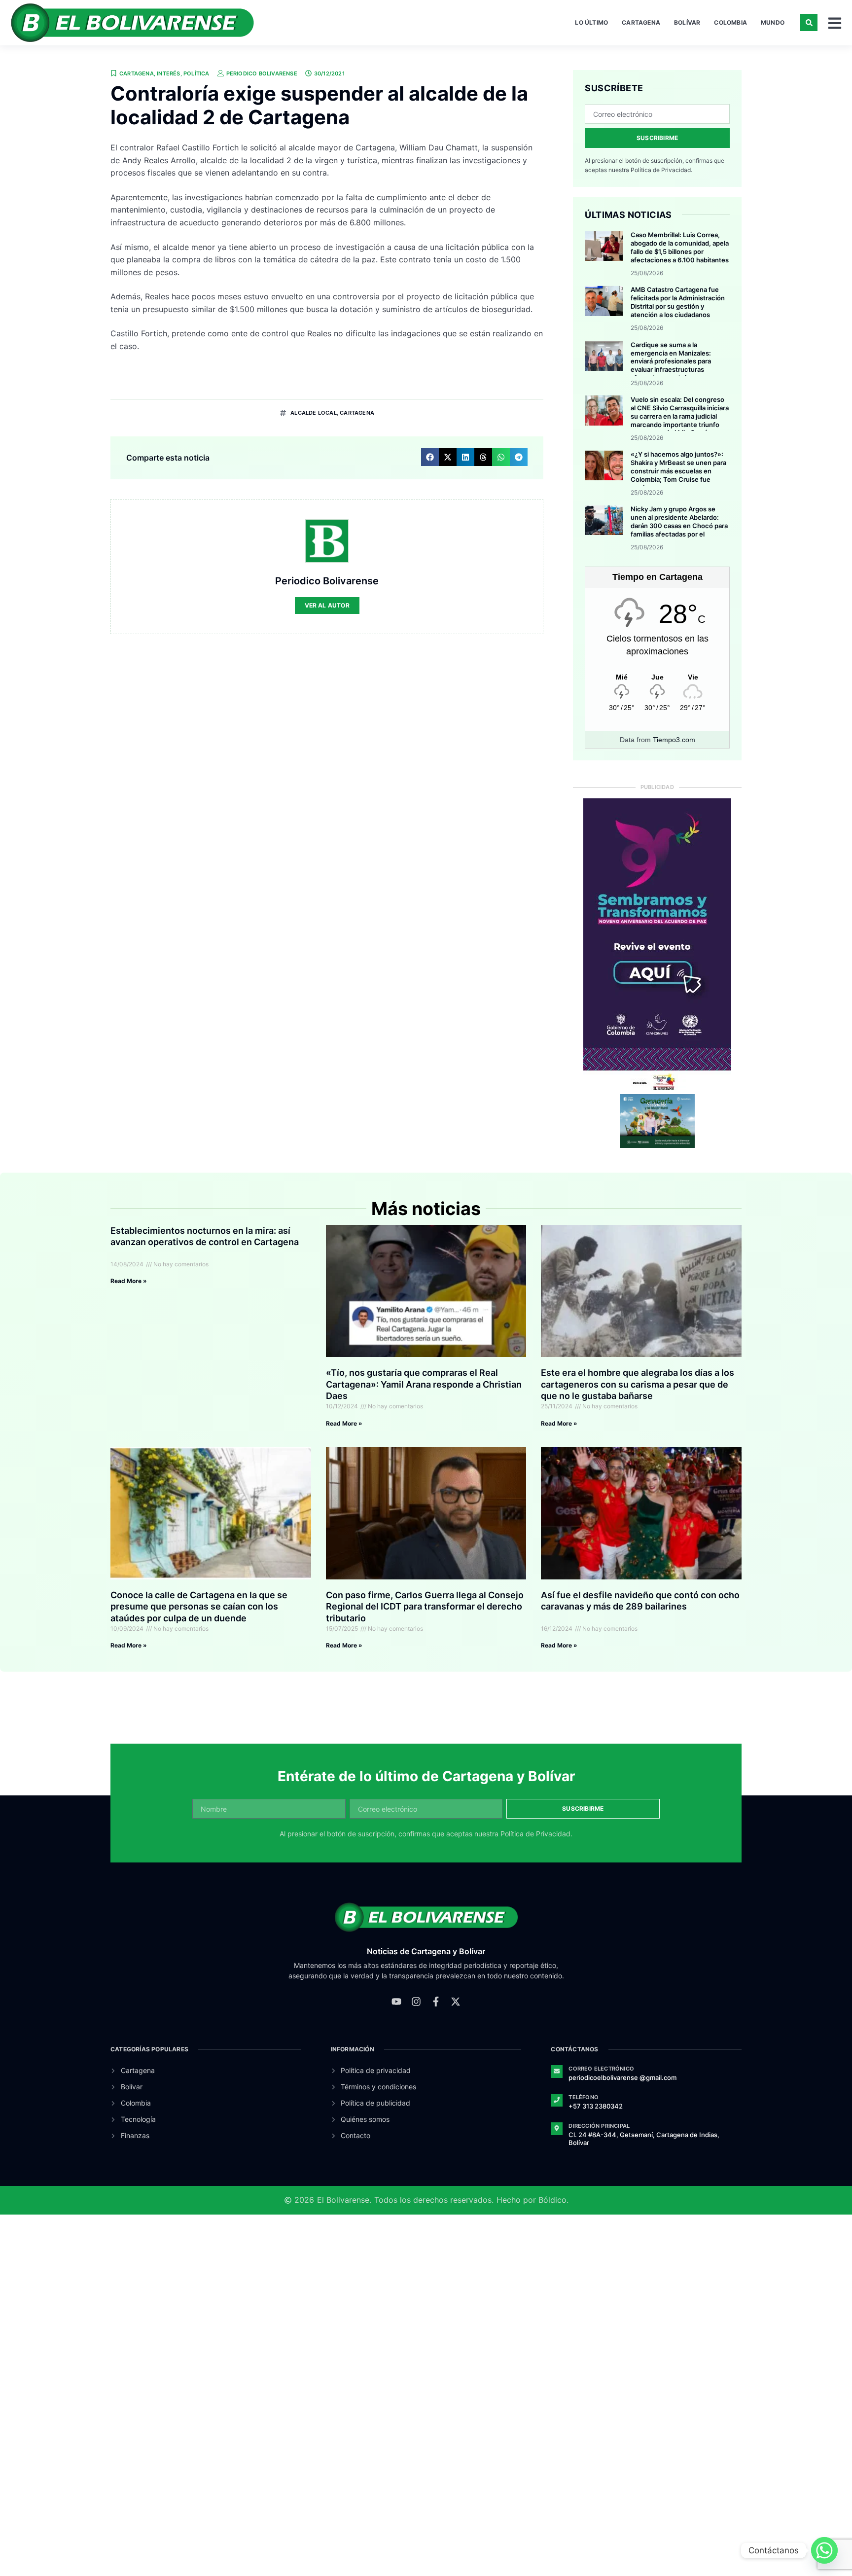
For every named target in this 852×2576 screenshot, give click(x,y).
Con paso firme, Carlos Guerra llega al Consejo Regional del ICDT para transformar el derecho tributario (425, 1607)
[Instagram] (416, 2002)
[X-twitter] (456, 2002)
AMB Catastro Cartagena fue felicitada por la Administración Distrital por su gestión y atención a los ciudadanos (678, 302)
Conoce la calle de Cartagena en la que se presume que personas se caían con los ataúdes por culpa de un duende (199, 1607)
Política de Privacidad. (661, 170)
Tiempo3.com (674, 740)
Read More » (129, 1281)
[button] (809, 22)
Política (196, 73)
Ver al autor (327, 605)
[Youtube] (396, 2002)
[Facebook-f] (436, 2002)
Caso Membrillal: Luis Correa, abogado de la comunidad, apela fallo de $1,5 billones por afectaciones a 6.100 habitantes (680, 247)
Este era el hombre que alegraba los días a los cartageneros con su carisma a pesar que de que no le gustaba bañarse (638, 1384)
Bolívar (687, 22)
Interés (168, 73)
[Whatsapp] (824, 2550)
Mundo (773, 22)
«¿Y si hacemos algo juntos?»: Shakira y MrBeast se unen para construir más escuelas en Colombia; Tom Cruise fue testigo (678, 471)
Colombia (730, 22)
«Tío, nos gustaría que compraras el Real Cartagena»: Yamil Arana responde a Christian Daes (424, 1384)
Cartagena (641, 22)
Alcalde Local (314, 413)
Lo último (591, 22)
